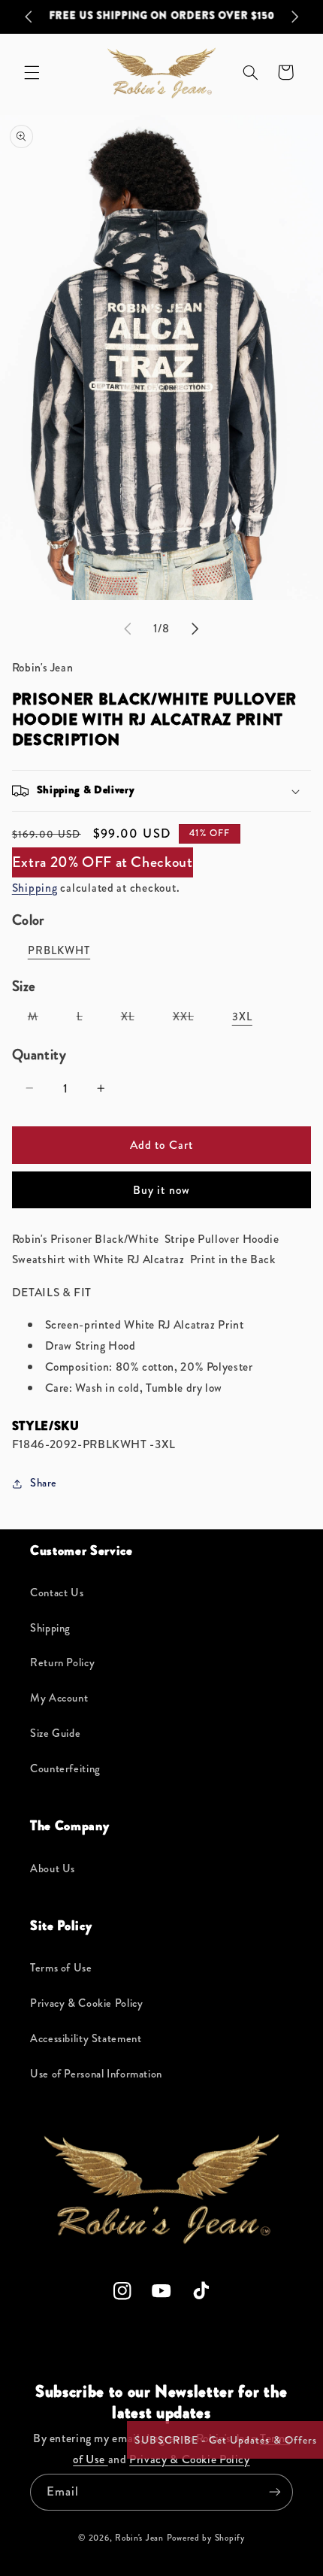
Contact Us (57, 1593)
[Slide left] (128, 629)
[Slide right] (195, 629)
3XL (242, 1017)
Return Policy (62, 1663)
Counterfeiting (65, 1769)
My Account (59, 1698)
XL (136, 1020)
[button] (32, 72)
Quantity (39, 1055)
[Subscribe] (275, 2492)
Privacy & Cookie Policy (87, 2003)
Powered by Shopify (206, 2538)
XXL (191, 1020)
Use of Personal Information (96, 2074)
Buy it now (161, 1190)
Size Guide (55, 1733)
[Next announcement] (294, 17)
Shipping (35, 888)
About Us (53, 1869)
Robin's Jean (139, 2538)
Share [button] (44, 1483)
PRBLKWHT (59, 951)
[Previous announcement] (29, 17)
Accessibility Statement (86, 2039)
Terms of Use (61, 1968)
